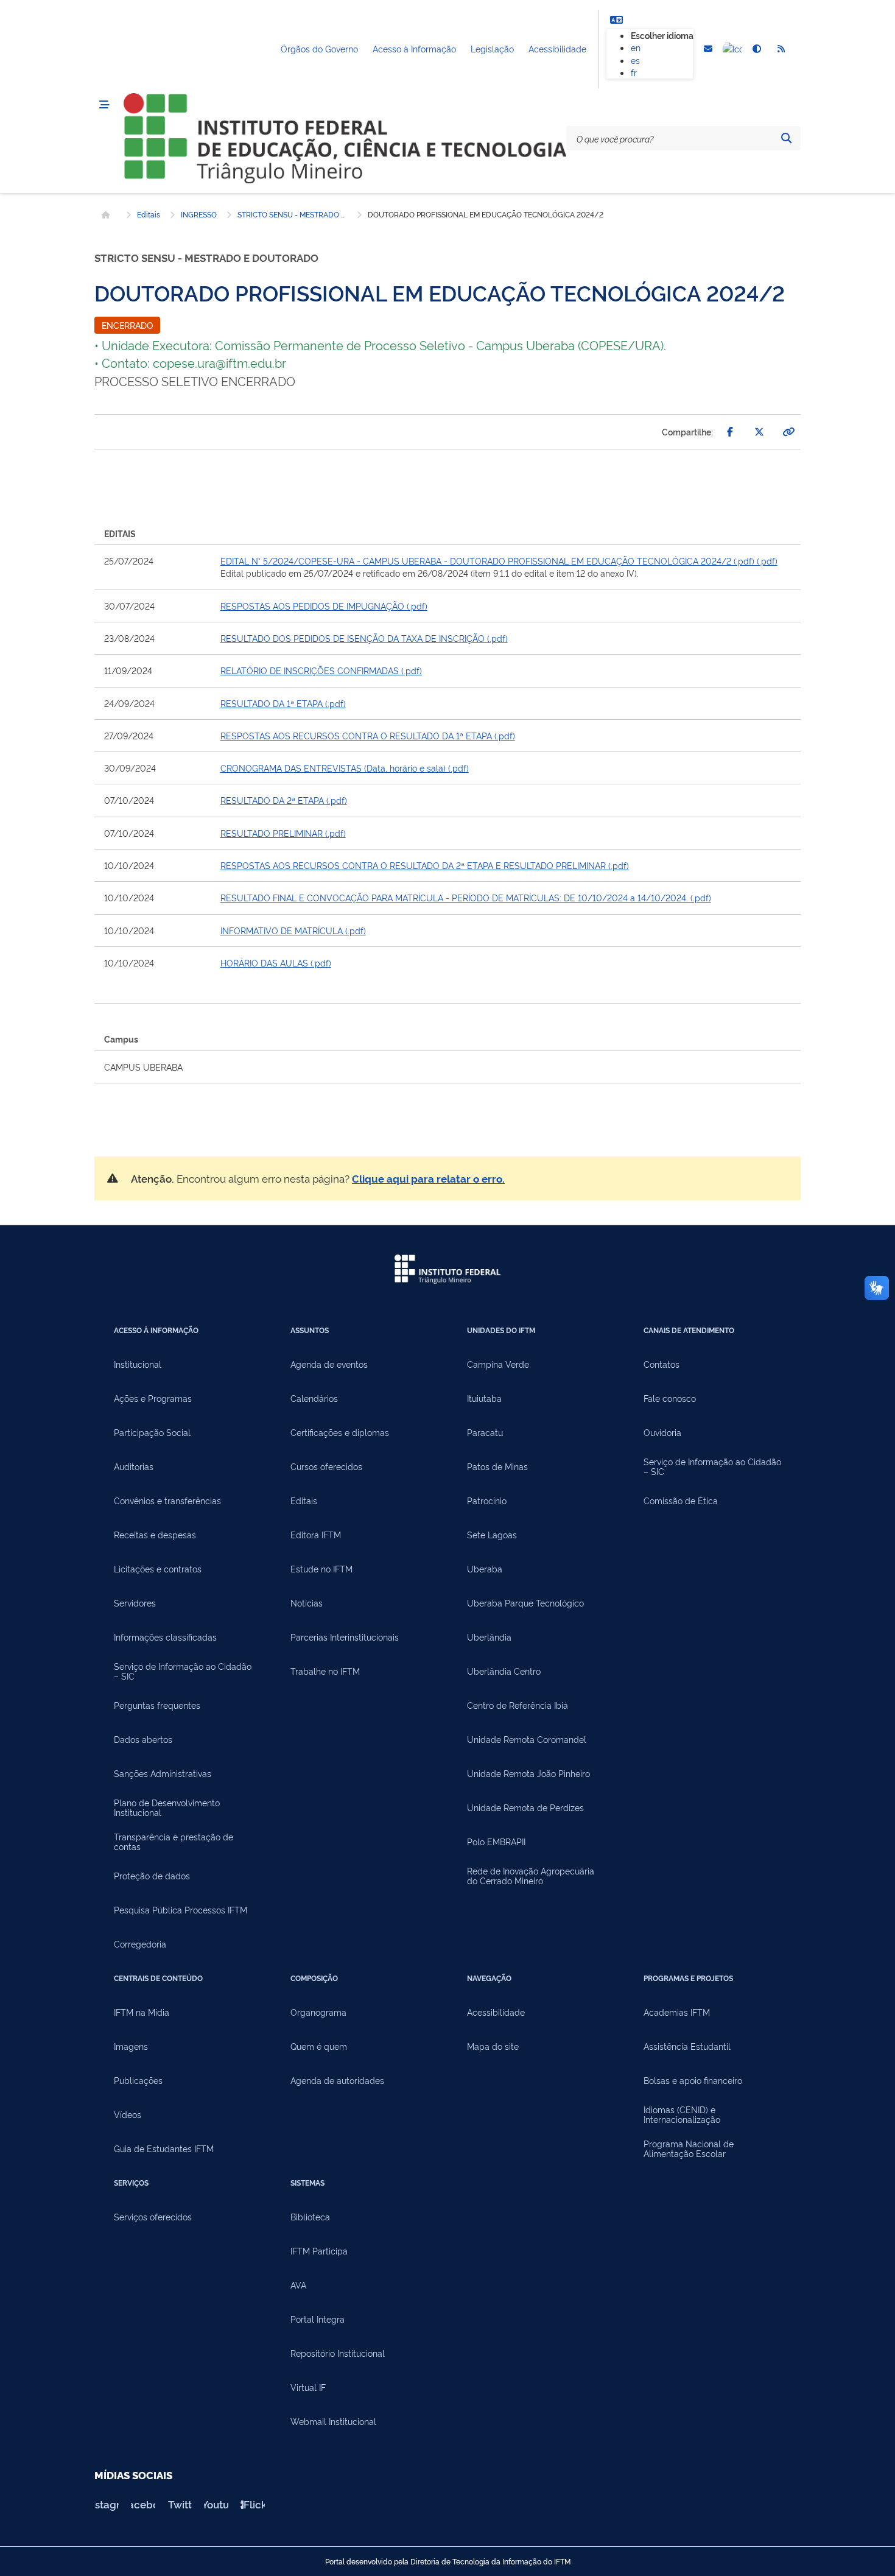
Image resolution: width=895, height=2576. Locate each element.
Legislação (492, 48)
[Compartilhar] (730, 432)
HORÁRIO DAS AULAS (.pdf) (276, 962)
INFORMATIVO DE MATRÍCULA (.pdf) (293, 930)
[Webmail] (708, 49)
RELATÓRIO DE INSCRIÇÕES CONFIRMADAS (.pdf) (321, 670)
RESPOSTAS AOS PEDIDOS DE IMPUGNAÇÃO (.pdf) (324, 606)
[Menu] (104, 105)
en (636, 47)
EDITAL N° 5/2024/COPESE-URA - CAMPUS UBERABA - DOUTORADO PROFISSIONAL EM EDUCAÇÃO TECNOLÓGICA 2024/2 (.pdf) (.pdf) (499, 561)
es (635, 60)
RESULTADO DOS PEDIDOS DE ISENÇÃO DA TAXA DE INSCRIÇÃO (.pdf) (364, 638)
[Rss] (781, 49)
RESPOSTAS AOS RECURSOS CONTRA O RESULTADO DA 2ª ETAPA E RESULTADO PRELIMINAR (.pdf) (425, 865)
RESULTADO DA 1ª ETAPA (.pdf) (283, 703)
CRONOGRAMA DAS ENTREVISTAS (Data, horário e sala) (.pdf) (345, 768)
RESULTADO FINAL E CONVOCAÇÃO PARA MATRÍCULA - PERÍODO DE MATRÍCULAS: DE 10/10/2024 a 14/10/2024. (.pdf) (466, 897)
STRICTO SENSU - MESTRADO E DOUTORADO (292, 214)
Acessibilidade (557, 48)
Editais (149, 214)
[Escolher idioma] (616, 19)
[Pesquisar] (786, 138)
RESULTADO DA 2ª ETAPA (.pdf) (284, 800)
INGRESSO (199, 214)
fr (634, 72)
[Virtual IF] (732, 49)
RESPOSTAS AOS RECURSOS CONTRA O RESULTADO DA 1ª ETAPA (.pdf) (368, 735)
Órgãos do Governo (319, 48)
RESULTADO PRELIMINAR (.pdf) (283, 833)
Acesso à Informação (414, 48)
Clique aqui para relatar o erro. (428, 1178)
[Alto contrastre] (757, 49)
